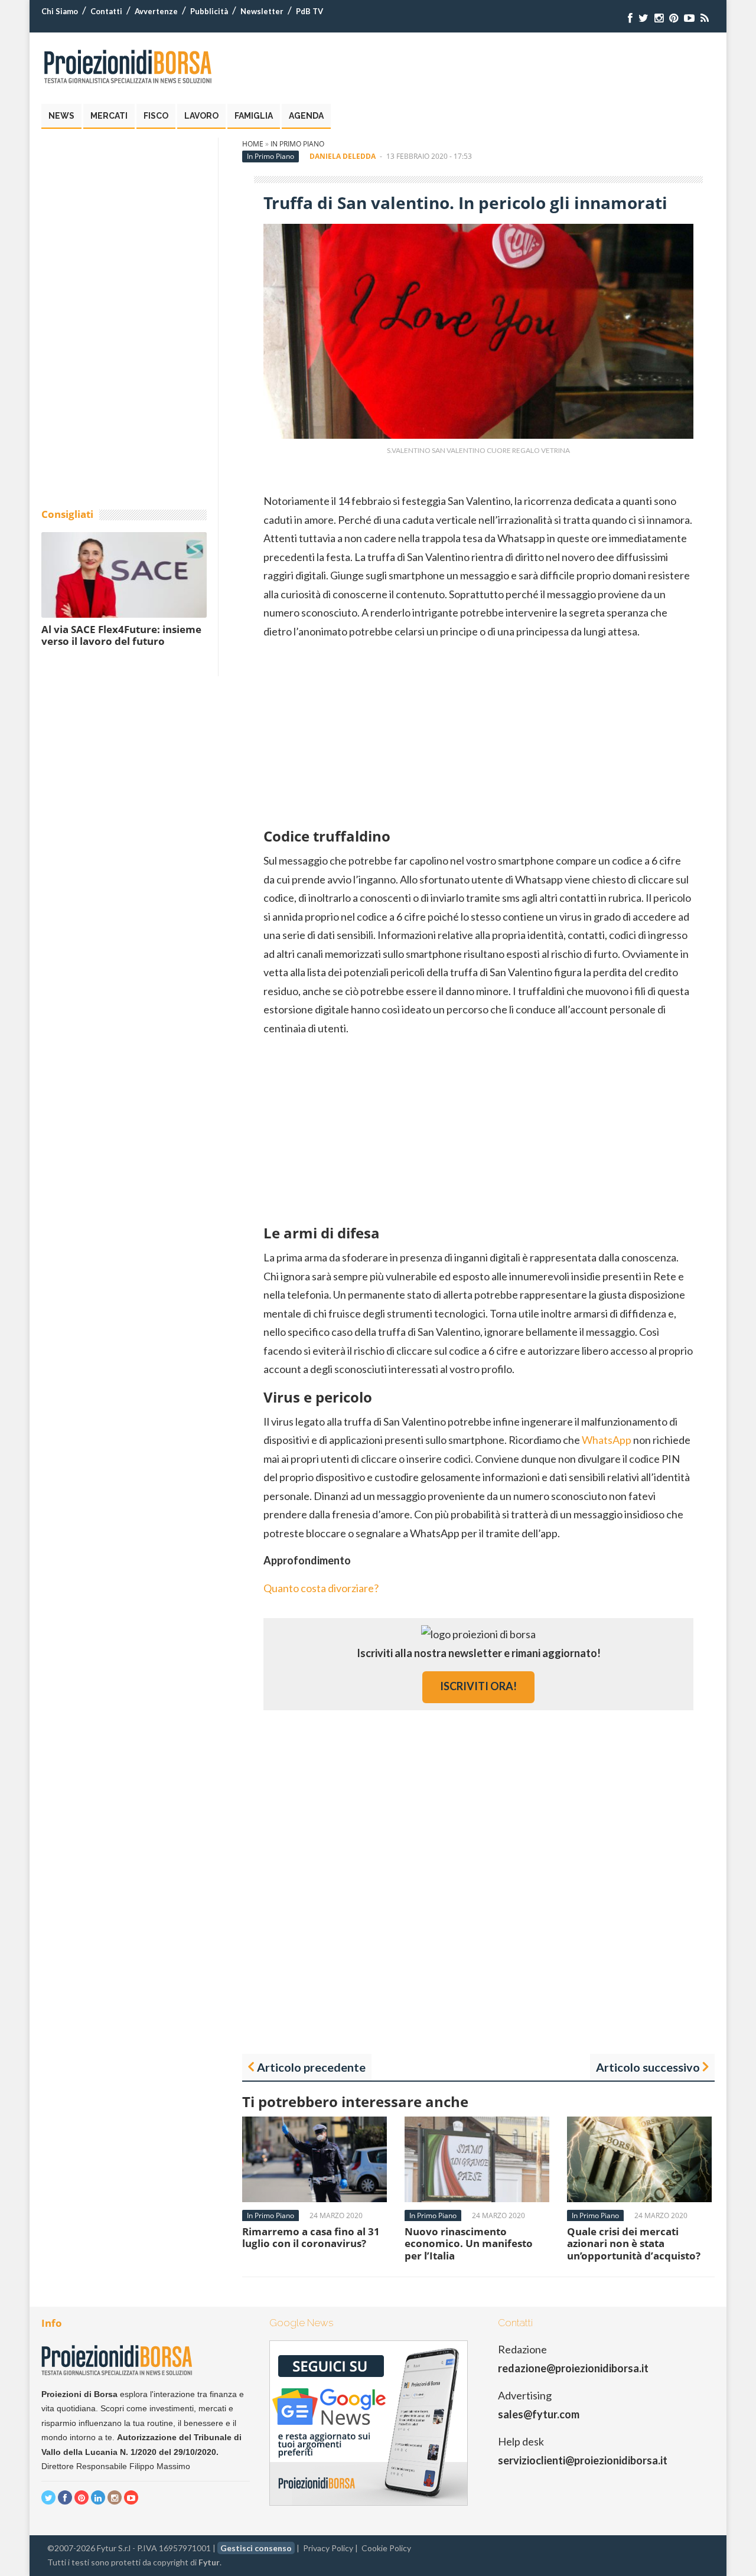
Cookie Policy (386, 2548)
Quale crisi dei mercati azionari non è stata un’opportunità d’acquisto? (634, 2244)
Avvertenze (156, 11)
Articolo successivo (648, 2067)
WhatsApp (607, 1440)
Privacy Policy (328, 2548)
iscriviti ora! (478, 1686)
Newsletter (262, 11)
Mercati (109, 116)
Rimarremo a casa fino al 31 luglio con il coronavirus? (311, 2237)
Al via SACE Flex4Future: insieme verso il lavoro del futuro (121, 635)
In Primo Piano (297, 144)
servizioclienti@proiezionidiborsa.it (583, 2460)
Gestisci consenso (256, 2548)
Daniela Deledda (343, 156)
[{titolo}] (630, 18)
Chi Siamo (60, 11)
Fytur (209, 2562)
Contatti (106, 11)
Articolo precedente (311, 2067)
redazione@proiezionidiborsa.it (573, 2368)
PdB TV (309, 11)
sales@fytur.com (539, 2414)
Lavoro (201, 116)
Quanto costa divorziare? (321, 1588)
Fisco (156, 116)
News (61, 116)
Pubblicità (209, 11)
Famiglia (254, 116)
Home (253, 144)
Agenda (306, 116)
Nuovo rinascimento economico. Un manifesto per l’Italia (469, 2244)
